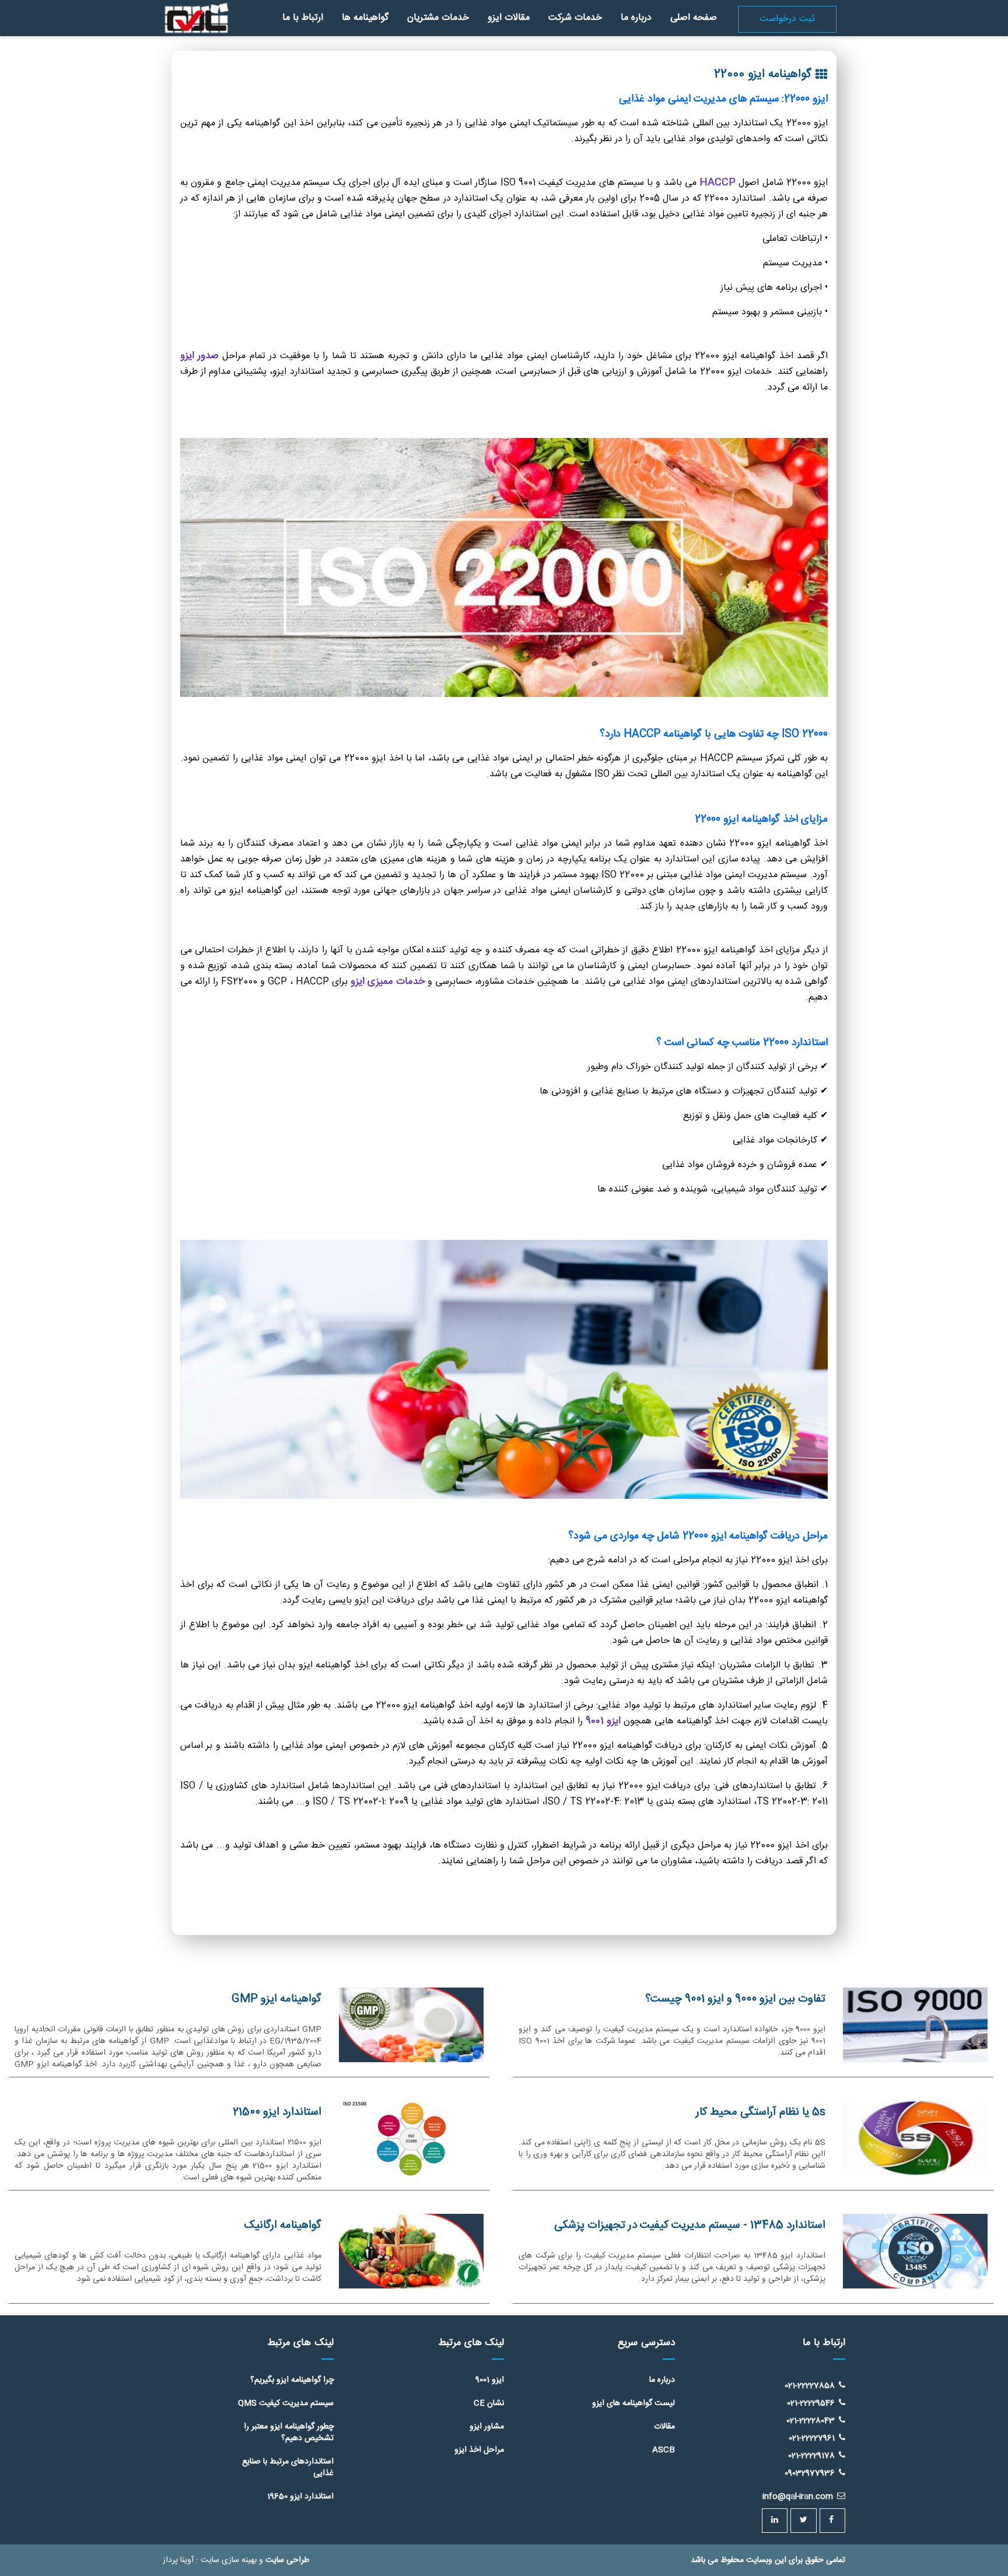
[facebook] (832, 2521)
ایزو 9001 (605, 1721)
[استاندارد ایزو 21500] (411, 2138)
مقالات (664, 2427)
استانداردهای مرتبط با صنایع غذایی (288, 2468)
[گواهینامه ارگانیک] (411, 2251)
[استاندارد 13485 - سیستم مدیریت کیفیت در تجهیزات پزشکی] (915, 2251)
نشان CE (489, 2403)
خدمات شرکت (575, 18)
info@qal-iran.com (798, 2497)
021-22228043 (811, 2420)
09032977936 (810, 2473)
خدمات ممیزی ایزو (388, 982)
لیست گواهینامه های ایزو (633, 2403)
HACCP (717, 183)
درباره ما (636, 18)
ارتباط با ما (303, 18)
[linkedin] (775, 2521)
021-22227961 (812, 2438)
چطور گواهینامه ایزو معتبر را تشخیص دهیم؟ (289, 2433)
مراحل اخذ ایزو (479, 2450)
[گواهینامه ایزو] (196, 7)
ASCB (664, 2450)
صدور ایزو (199, 356)
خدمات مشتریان (438, 18)
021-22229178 (811, 2455)
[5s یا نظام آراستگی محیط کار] (915, 2138)
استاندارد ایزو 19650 (300, 2497)
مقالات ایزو (509, 18)
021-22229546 (811, 2403)
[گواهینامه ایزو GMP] (411, 2025)
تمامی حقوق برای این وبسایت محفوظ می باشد (768, 2560)
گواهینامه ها (365, 18)
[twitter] (804, 2521)
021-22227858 (810, 2385)
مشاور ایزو (487, 2427)
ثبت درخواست (787, 19)
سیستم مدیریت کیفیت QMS (286, 2403)
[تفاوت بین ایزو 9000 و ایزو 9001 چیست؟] (915, 2025)
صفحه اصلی (694, 18)
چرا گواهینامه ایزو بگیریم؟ (292, 2380)
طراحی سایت (287, 2560)
